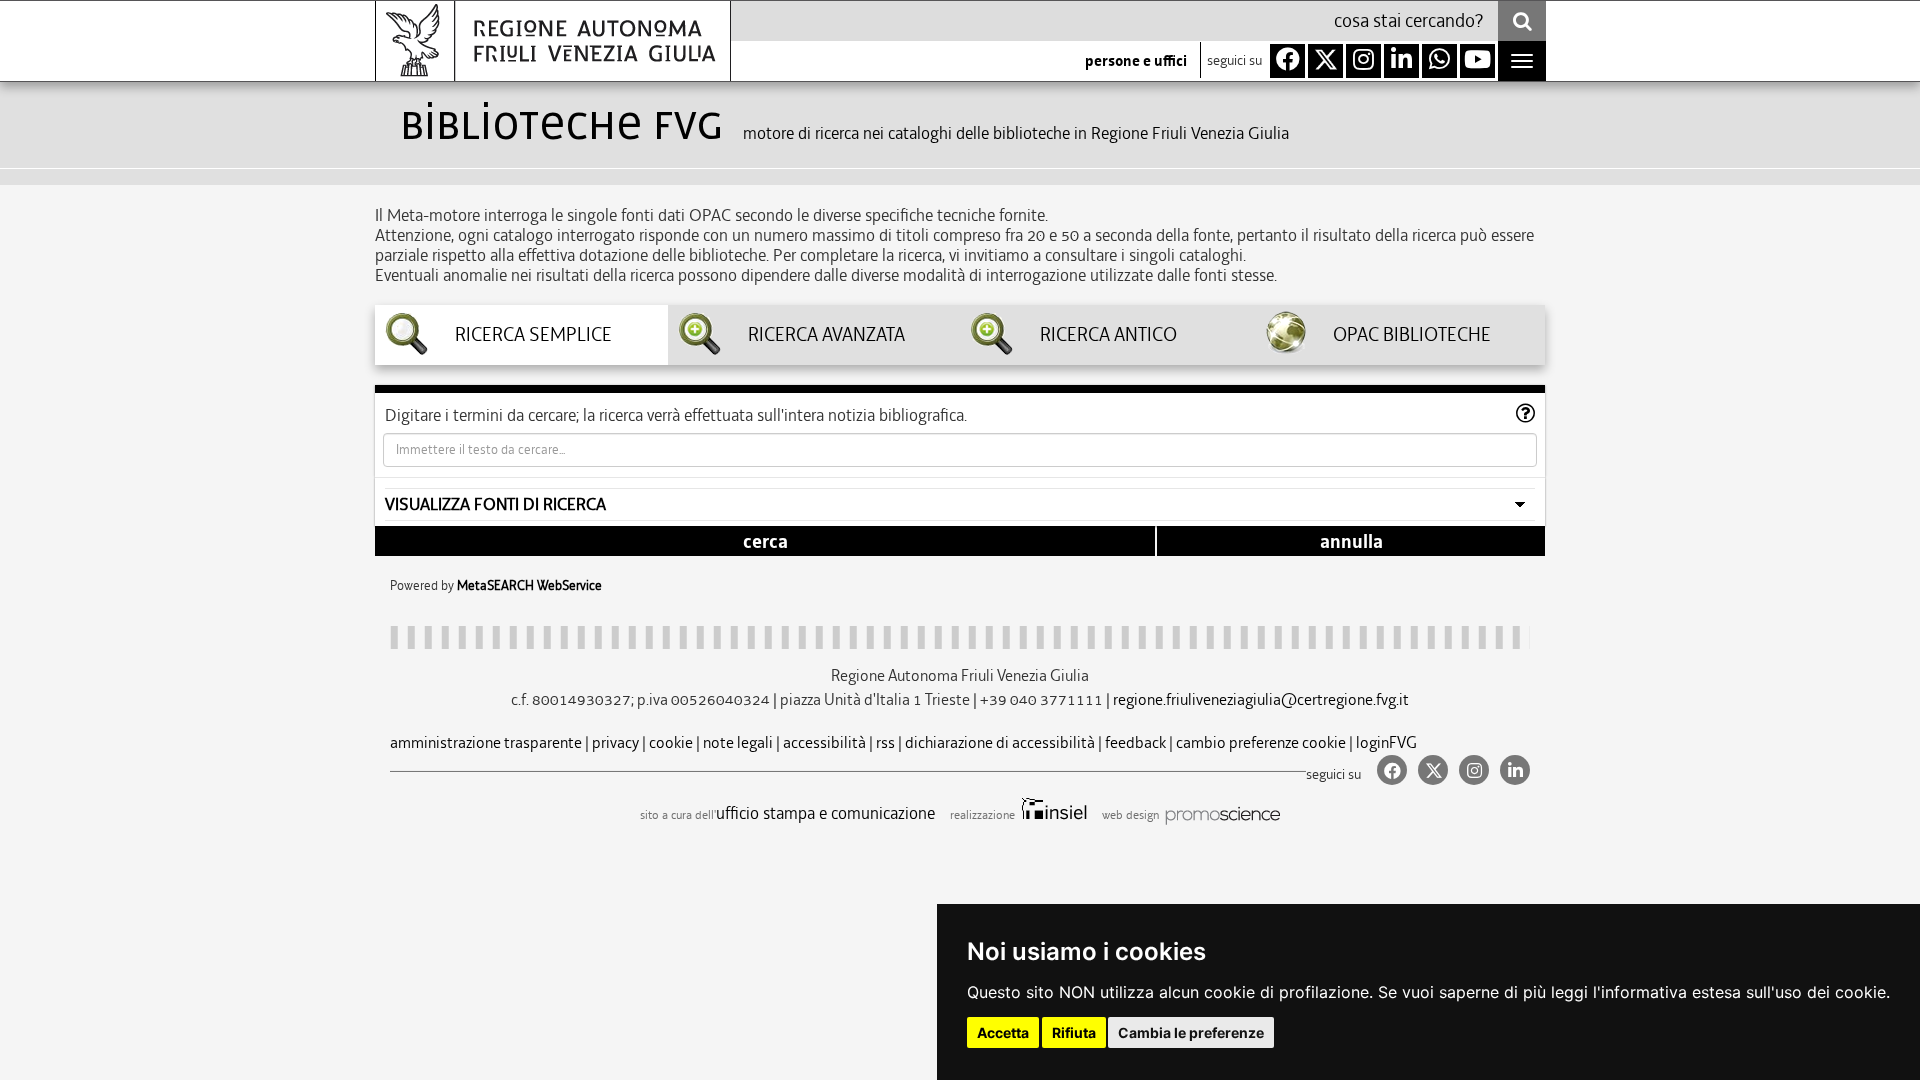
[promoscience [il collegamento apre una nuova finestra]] (1221, 815)
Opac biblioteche (1412, 335)
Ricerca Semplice (533, 335)
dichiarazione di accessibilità (1000, 742)
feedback (1135, 742)
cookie (671, 742)
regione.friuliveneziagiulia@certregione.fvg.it (1261, 699)
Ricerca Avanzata (826, 335)
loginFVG (1386, 742)
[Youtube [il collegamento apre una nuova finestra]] (1477, 61)
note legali (738, 742)
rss (885, 742)
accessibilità (824, 742)
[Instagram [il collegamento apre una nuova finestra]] (1471, 771)
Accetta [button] (1003, 1032)
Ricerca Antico (1108, 335)
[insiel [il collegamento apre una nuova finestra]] (1052, 815)
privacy (615, 742)
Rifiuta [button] (1074, 1032)
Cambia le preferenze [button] (1191, 1032)
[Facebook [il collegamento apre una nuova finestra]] (1389, 771)
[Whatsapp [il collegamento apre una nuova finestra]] (1439, 61)
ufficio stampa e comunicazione (825, 813)
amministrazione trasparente (486, 742)
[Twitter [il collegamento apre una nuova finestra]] (1430, 771)
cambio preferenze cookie (1261, 742)
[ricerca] (1522, 21)
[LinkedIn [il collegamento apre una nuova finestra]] (1511, 771)
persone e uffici (1136, 61)
